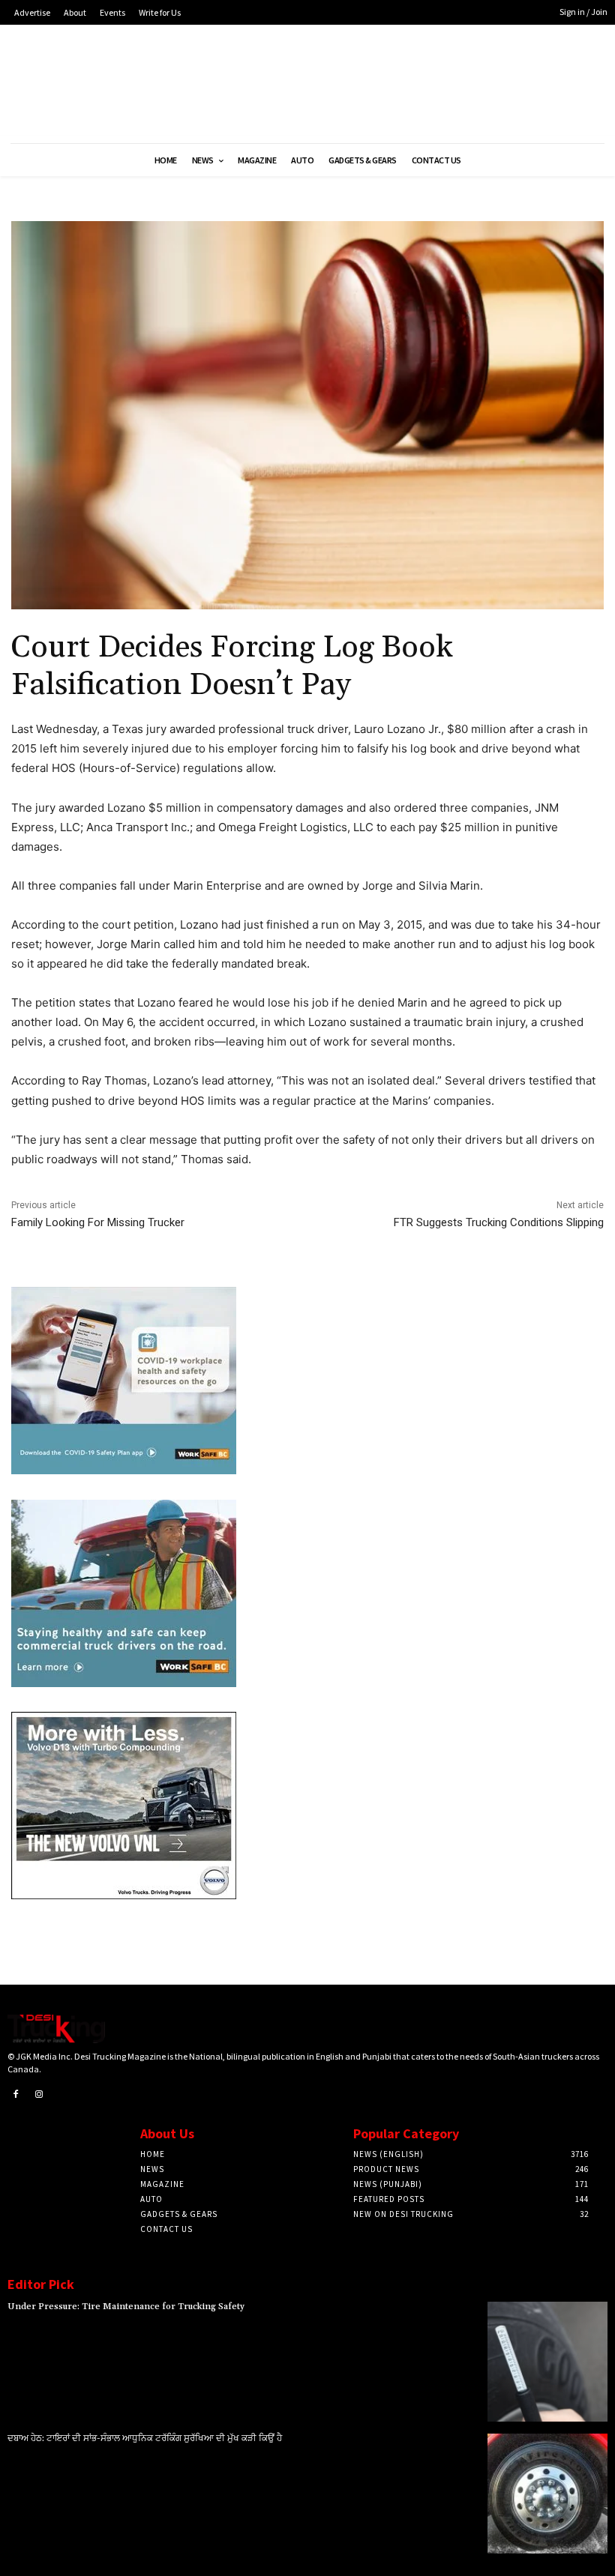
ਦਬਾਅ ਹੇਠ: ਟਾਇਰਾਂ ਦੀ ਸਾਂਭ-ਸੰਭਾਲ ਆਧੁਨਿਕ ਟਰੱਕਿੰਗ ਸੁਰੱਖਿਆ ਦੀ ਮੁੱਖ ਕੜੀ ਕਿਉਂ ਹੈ (145, 2438)
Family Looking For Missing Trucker (98, 1222)
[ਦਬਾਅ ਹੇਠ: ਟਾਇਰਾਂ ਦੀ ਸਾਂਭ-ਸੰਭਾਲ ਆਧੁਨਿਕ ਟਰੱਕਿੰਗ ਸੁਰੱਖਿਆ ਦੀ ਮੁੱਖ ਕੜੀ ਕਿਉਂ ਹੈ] (547, 2494)
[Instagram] (40, 2095)
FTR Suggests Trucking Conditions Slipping (499, 1222)
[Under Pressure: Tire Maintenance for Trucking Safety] (547, 2362)
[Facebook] (16, 2095)
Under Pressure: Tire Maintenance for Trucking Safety (126, 2307)
